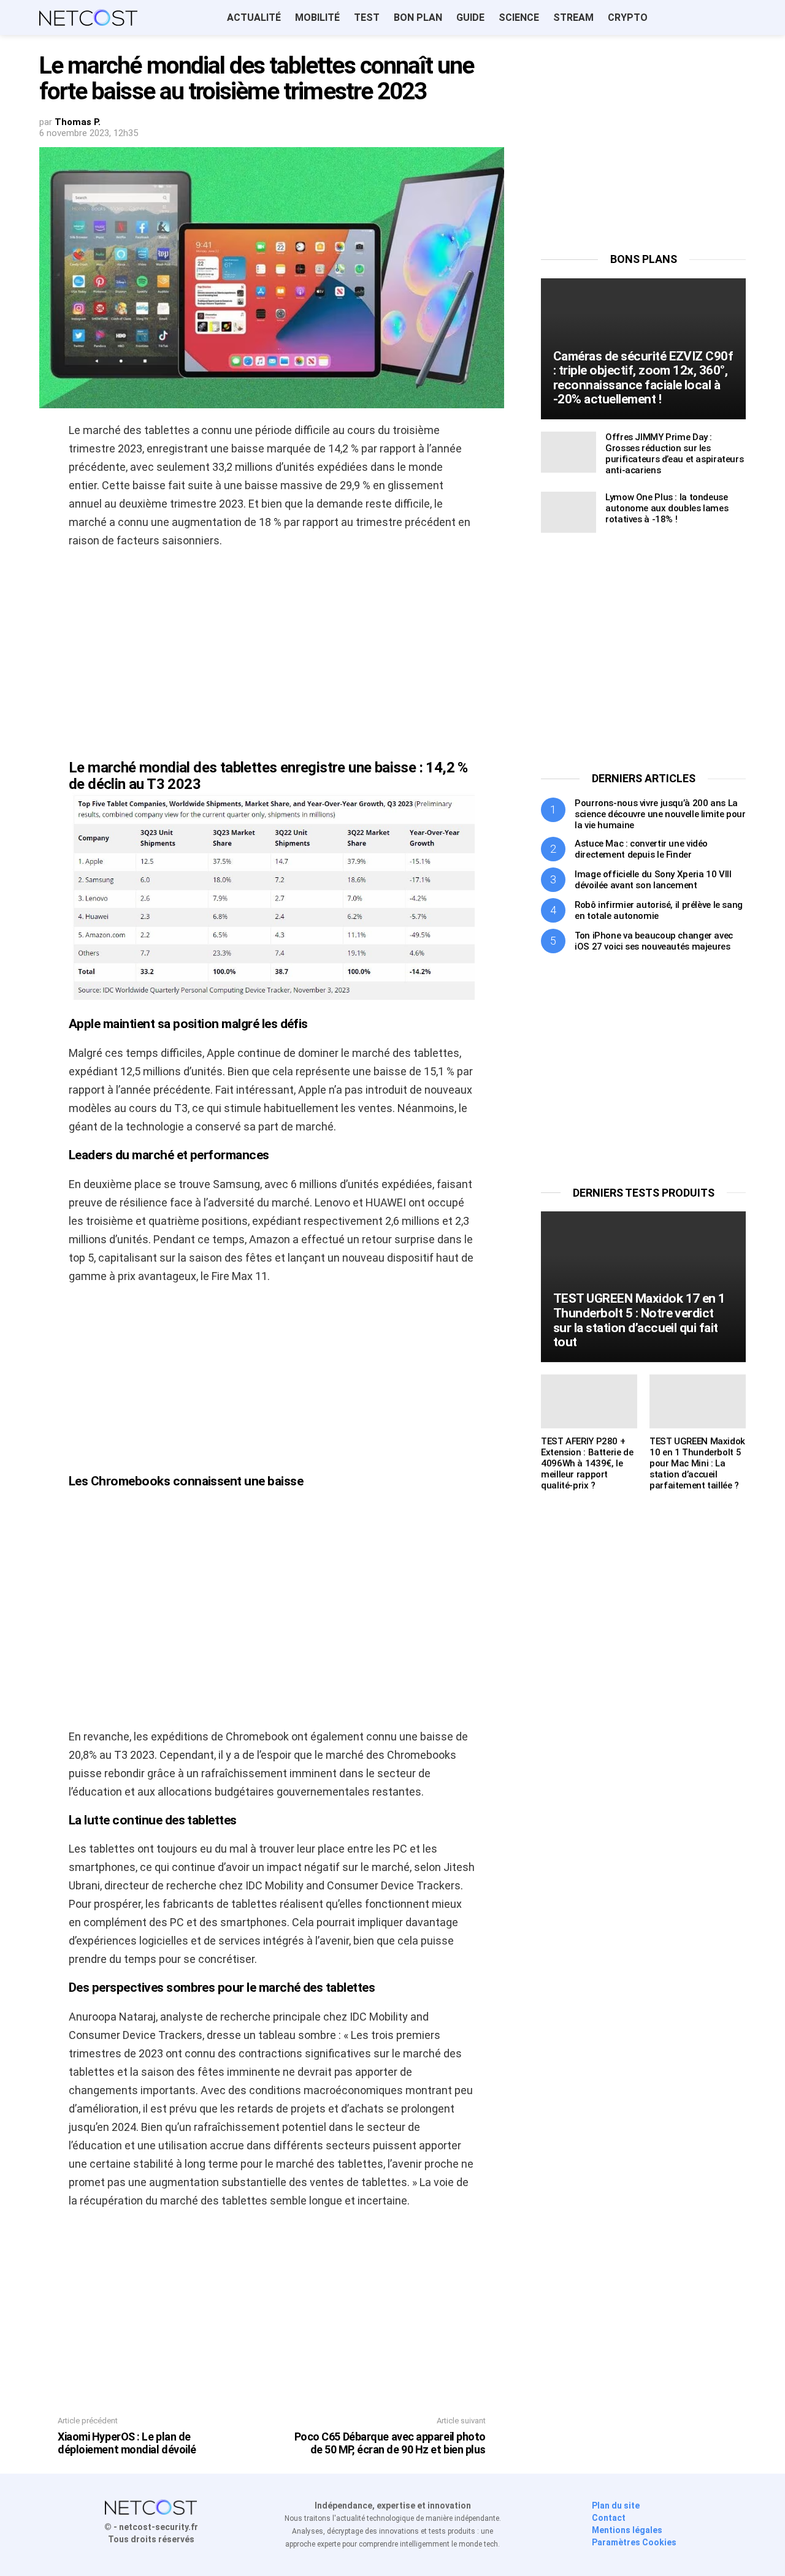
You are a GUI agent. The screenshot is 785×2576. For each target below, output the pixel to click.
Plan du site (616, 2506)
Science (519, 17)
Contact (609, 2518)
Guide (470, 17)
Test (367, 17)
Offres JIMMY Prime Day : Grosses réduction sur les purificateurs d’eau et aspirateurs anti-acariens (674, 454)
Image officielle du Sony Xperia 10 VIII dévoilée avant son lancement (653, 880)
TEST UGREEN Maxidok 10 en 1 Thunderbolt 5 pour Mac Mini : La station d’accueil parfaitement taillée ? (697, 1463)
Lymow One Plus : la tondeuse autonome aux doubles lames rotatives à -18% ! (667, 508)
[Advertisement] (272, 648)
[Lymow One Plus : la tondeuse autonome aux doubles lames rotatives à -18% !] (569, 512)
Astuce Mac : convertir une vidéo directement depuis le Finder (641, 849)
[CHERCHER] (738, 18)
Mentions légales (627, 2530)
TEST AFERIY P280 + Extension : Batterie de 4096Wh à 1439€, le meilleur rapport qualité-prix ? (587, 1463)
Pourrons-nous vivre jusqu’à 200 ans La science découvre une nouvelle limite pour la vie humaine (660, 814)
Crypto (628, 17)
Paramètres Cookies (634, 2542)
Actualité (254, 17)
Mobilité (317, 17)
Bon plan (418, 17)
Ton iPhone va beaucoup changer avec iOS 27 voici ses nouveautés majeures (654, 941)
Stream (573, 17)
